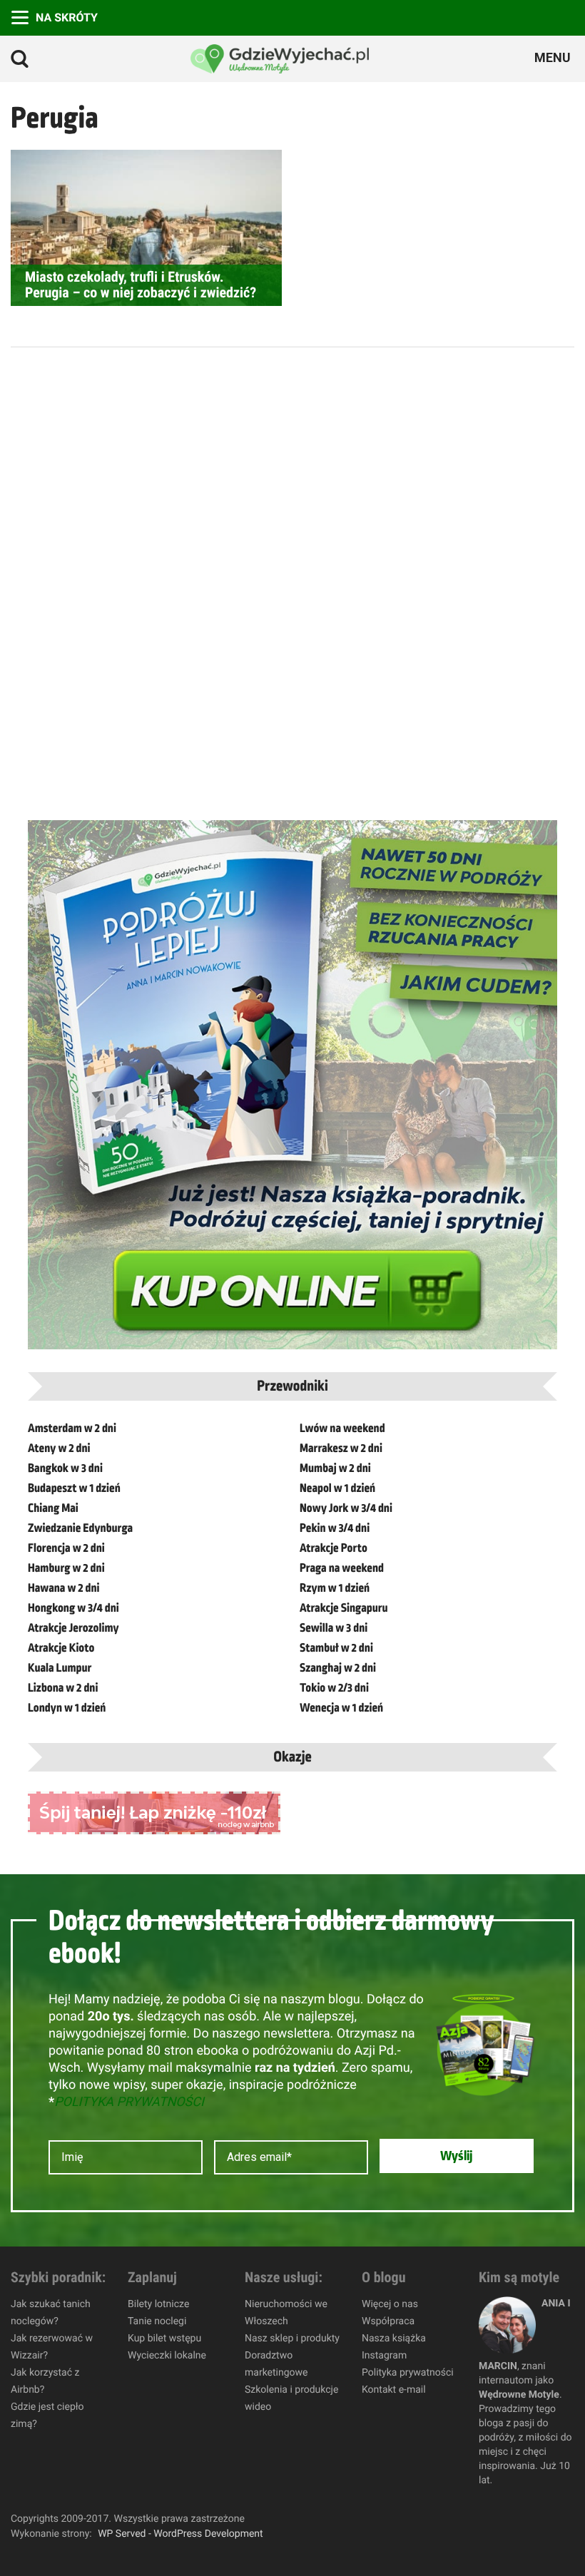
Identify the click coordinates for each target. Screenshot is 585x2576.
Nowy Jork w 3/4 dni (346, 1508)
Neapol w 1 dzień (337, 1488)
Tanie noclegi (157, 2321)
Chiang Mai (53, 1508)
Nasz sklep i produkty (292, 2339)
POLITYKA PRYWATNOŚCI (129, 2102)
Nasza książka (394, 2339)
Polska (565, 16)
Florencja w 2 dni (66, 1548)
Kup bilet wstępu (164, 2339)
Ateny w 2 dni (59, 1448)
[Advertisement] (135, 578)
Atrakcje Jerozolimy (73, 1628)
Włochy (508, 16)
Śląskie (536, 16)
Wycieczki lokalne (167, 2356)
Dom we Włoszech (479, 16)
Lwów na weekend (342, 1428)
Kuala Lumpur (60, 1668)
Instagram (384, 2356)
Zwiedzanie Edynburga (80, 1528)
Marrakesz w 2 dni (341, 1448)
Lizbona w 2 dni (63, 1688)
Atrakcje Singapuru (344, 1608)
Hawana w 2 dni (64, 1588)
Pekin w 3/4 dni (335, 1528)
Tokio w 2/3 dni (334, 1688)
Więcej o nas (390, 2304)
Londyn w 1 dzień (67, 1708)
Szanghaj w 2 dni (338, 1668)
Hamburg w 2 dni (66, 1568)
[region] (185, 2473)
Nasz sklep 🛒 (394, 16)
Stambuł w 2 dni (336, 1648)
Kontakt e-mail (394, 2390)
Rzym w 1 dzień (335, 1588)
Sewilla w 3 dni (334, 1628)
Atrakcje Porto (334, 1548)
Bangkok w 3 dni (65, 1468)
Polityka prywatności (408, 2373)
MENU (554, 58)
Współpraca (388, 2321)
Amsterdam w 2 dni (72, 1428)
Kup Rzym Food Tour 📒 (422, 16)
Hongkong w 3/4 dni (73, 1608)
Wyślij (456, 2156)
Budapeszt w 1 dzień (74, 1488)
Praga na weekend (342, 1568)
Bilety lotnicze (158, 2304)
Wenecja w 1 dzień (341, 1708)
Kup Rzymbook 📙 (451, 16)
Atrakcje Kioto (61, 1648)
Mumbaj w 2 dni (335, 1468)
